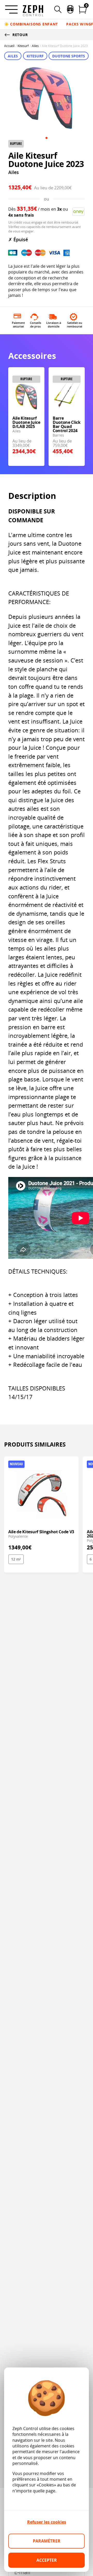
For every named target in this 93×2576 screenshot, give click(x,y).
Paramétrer (47, 2541)
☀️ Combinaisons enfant (31, 24)
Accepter (47, 2560)
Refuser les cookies (47, 2522)
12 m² (16, 1559)
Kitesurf (23, 46)
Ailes (35, 46)
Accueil (9, 46)
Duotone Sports (69, 56)
